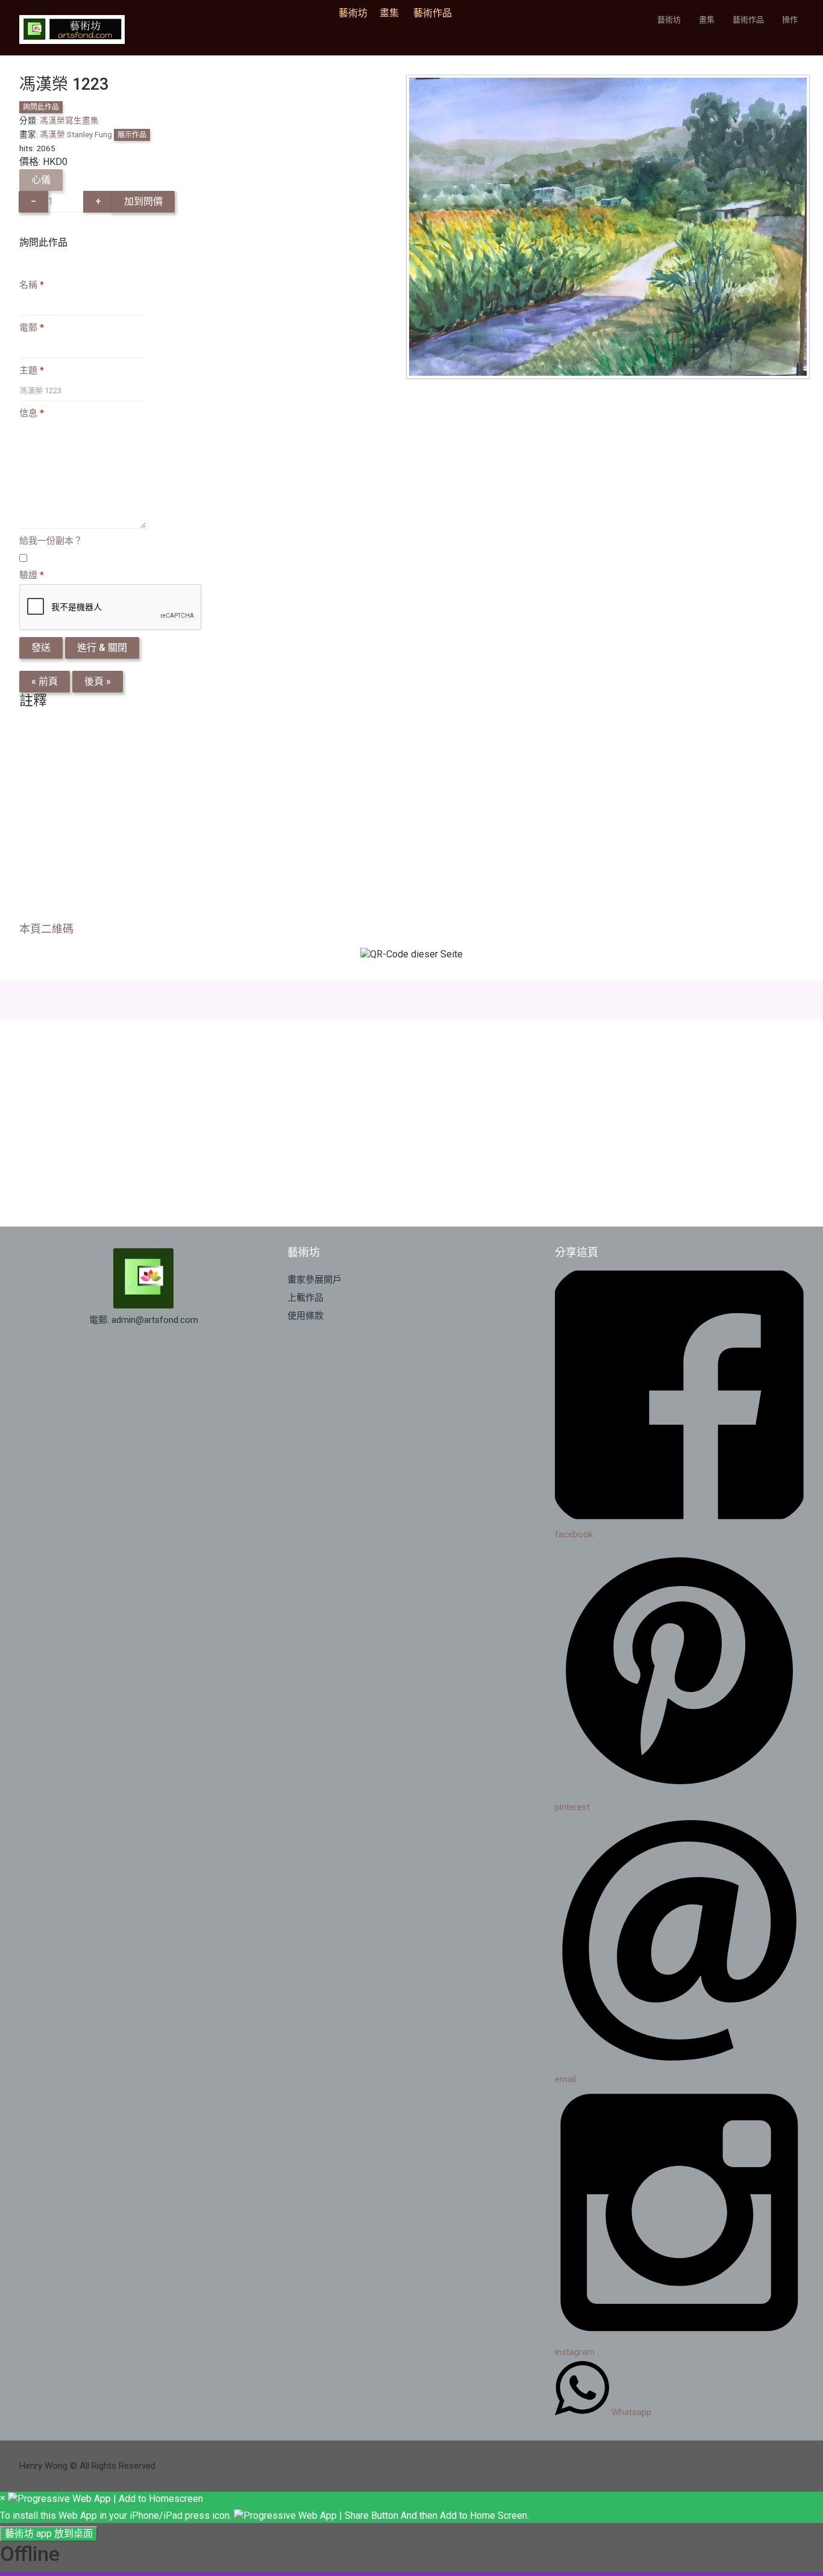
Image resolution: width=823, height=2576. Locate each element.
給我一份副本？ (51, 541)
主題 (32, 370)
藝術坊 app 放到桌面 (49, 2534)
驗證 (32, 575)
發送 (41, 648)
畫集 (389, 13)
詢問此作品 (41, 107)
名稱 (32, 285)
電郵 (32, 328)
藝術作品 (433, 13)
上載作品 (305, 1298)
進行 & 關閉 (102, 648)
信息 (32, 413)
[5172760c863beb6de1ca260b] (608, 226)
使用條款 (305, 1316)
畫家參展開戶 (314, 1280)
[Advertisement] (381, 819)
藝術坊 (357, 13)
